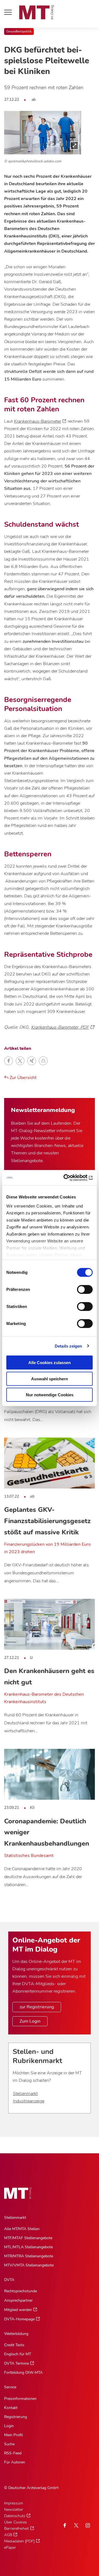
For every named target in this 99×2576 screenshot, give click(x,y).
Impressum (14, 2503)
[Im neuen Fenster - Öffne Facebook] (65, 2525)
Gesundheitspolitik (19, 32)
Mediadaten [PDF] (19, 2541)
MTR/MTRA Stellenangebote (29, 2256)
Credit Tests (14, 2345)
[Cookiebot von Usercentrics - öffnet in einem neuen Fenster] (70, 1178)
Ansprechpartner (18, 2300)
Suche (9, 2444)
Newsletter (14, 2510)
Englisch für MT (18, 2354)
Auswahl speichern (50, 1379)
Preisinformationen (20, 2399)
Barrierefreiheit (16, 2529)
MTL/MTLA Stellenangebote (28, 2247)
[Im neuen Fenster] (76, 2525)
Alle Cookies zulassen (50, 1363)
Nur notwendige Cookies (50, 1395)
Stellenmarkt (25, 2094)
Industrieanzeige (29, 2101)
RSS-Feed (13, 2453)
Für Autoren (15, 2462)
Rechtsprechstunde (20, 2291)
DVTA (9, 2280)
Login (9, 2426)
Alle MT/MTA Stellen (22, 2229)
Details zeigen (68, 1346)
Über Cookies (16, 2522)
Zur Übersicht (23, 1078)
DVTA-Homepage (19, 2319)
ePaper (10, 2548)
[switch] (80, 1288)
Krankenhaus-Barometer (38, 421)
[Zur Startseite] (37, 12)
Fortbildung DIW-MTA (23, 2373)
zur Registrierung (37, 2007)
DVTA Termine (16, 2363)
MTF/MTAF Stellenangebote (28, 2238)
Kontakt (11, 2408)
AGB (8, 2535)
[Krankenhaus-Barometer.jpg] (43, 133)
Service (10, 2387)
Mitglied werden (18, 2310)
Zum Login (30, 2021)
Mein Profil (13, 2435)
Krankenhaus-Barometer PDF (60, 1027)
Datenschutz (15, 2516)
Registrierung (16, 2417)
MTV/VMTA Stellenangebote (29, 2265)
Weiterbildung (16, 2334)
